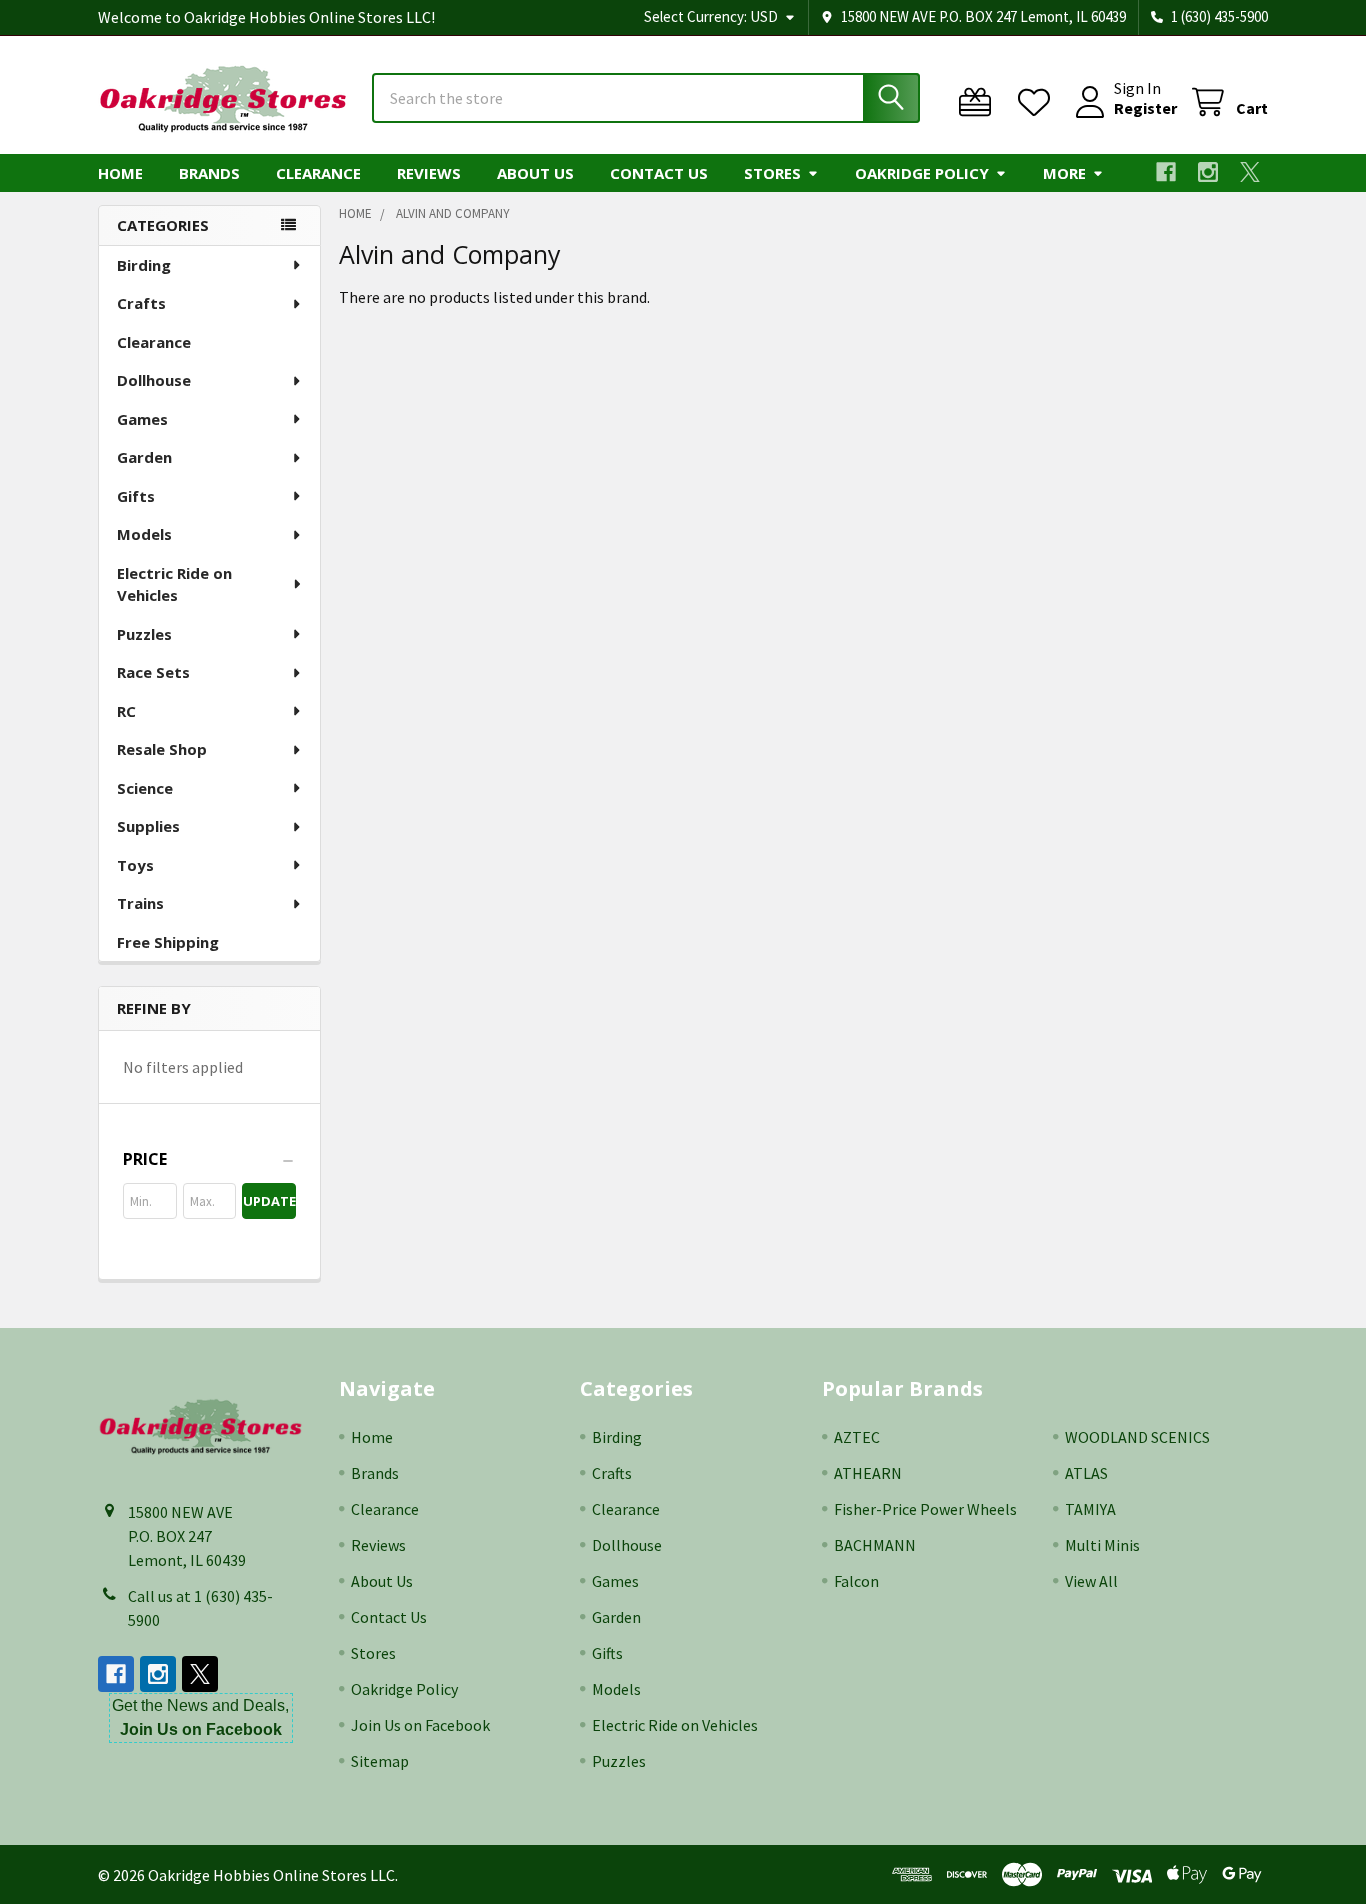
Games (142, 419)
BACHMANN (875, 1545)
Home (120, 173)
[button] (209, 1159)
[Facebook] (1166, 172)
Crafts (141, 303)
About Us (535, 173)
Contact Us (659, 173)
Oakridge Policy (922, 173)
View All (1091, 1581)
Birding (144, 265)
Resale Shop (162, 749)
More (1064, 173)
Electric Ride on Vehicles (174, 584)
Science (145, 788)
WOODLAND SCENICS (1137, 1437)
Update (269, 1201)
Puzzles (144, 634)
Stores (772, 173)
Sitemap (380, 1761)
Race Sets (153, 672)
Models (144, 534)
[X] (1250, 172)
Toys (135, 865)
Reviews (429, 173)
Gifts (136, 496)
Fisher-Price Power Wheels (925, 1509)
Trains (140, 903)
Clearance (318, 173)
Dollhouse (154, 380)
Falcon (856, 1581)
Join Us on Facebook (420, 1725)
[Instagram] (1208, 172)
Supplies (148, 826)
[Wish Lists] (1038, 102)
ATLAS (1086, 1473)
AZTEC (857, 1437)
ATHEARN (868, 1473)
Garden (144, 457)
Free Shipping (168, 942)
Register (1145, 108)
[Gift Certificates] (979, 102)
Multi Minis (1102, 1545)
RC (126, 711)
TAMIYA (1090, 1509)
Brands (209, 173)
